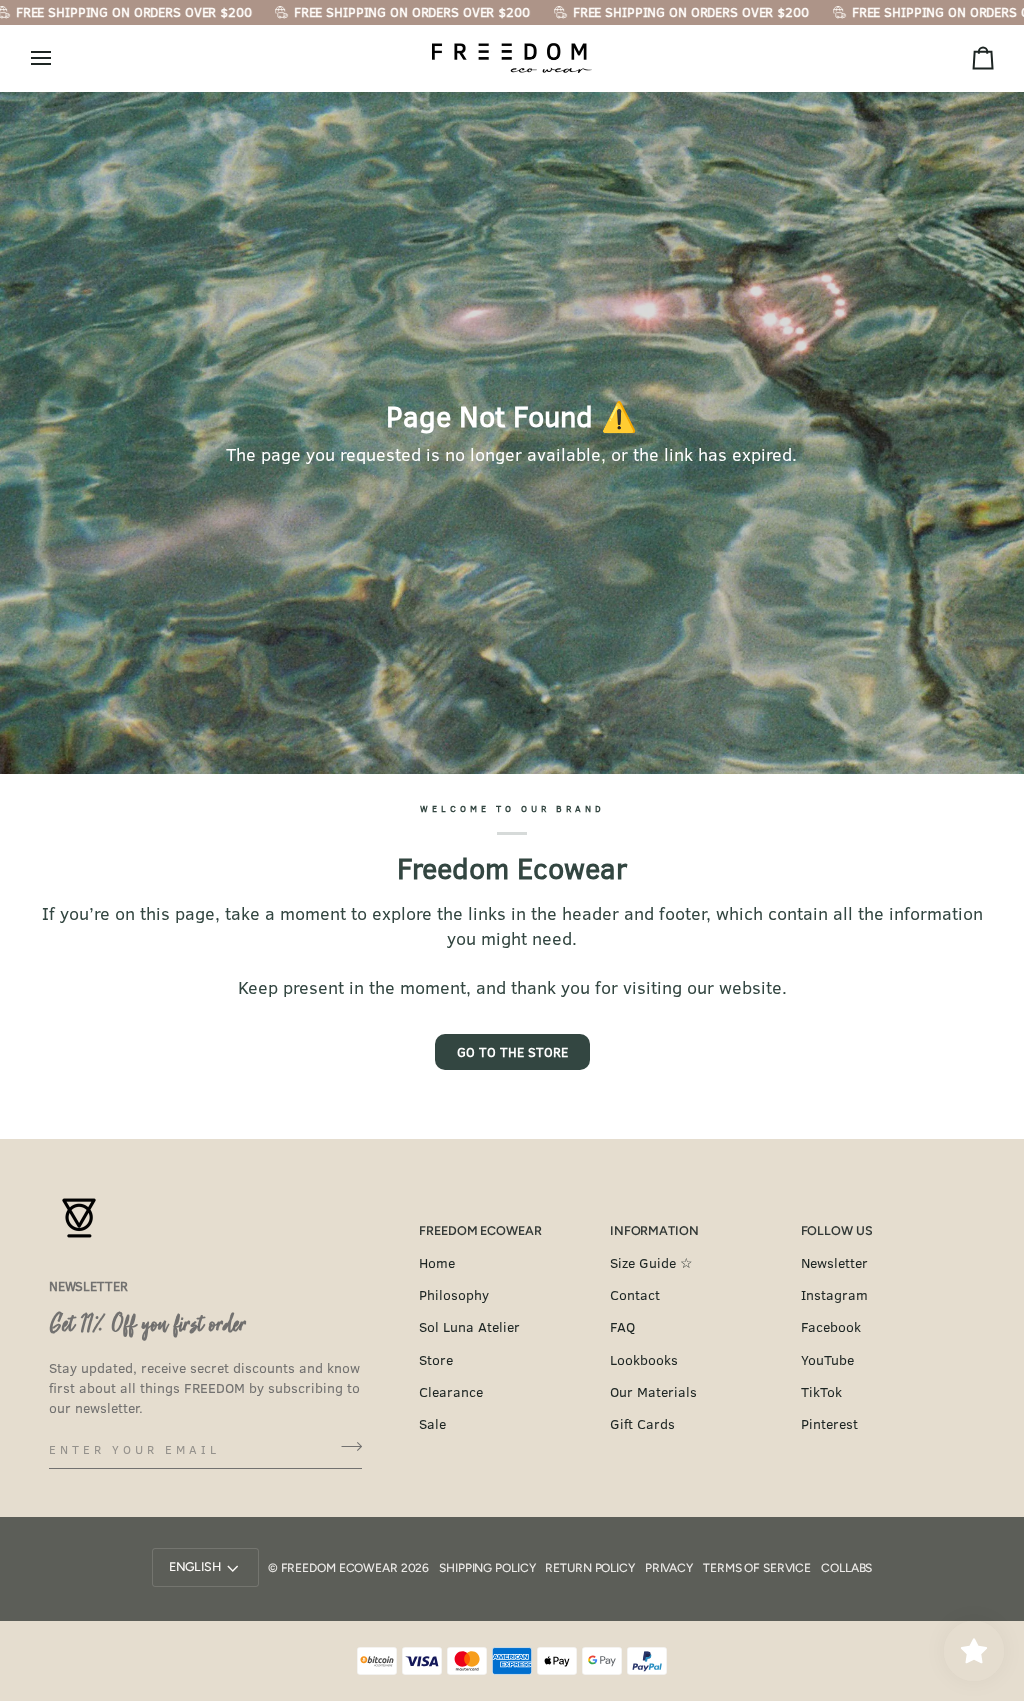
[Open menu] (59, 58)
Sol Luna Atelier (469, 1326)
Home (437, 1262)
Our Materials (653, 1391)
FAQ (622, 1326)
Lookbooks (644, 1359)
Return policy (589, 1568)
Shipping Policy (487, 1568)
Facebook (831, 1326)
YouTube (827, 1359)
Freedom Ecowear (339, 1568)
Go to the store (512, 1052)
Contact (635, 1294)
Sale (432, 1423)
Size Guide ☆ (651, 1262)
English (195, 1566)
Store (436, 1359)
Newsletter (834, 1262)
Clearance (451, 1391)
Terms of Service (757, 1568)
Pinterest (829, 1423)
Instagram (834, 1294)
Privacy (669, 1568)
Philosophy (454, 1294)
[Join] (345, 1446)
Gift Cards (642, 1423)
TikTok (821, 1391)
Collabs (846, 1568)
